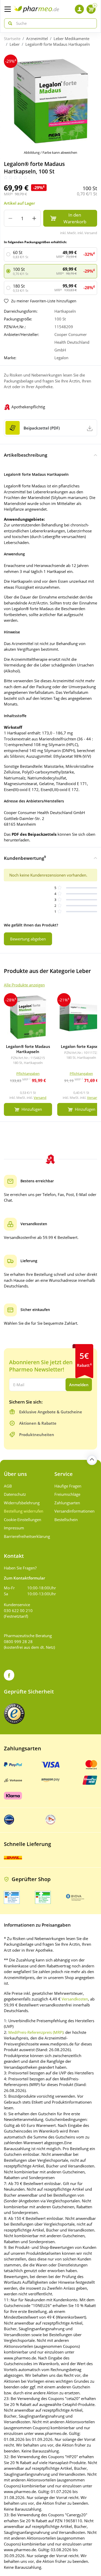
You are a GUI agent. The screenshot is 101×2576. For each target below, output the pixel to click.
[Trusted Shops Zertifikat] (14, 1714)
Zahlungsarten (67, 1503)
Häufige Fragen (68, 1486)
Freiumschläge (67, 1494)
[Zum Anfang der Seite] (92, 1460)
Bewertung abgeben (28, 939)
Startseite (12, 39)
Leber (15, 44)
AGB (8, 1486)
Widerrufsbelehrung (22, 1503)
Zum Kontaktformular (24, 1578)
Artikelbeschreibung (26, 455)
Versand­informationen (74, 1511)
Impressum (14, 1528)
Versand (40, 1098)
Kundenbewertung (25, 858)
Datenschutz (15, 1494)
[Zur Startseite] (36, 9)
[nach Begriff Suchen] (9, 23)
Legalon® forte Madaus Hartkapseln (58, 44)
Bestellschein (66, 1520)
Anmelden (79, 1385)
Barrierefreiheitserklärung (25, 1536)
